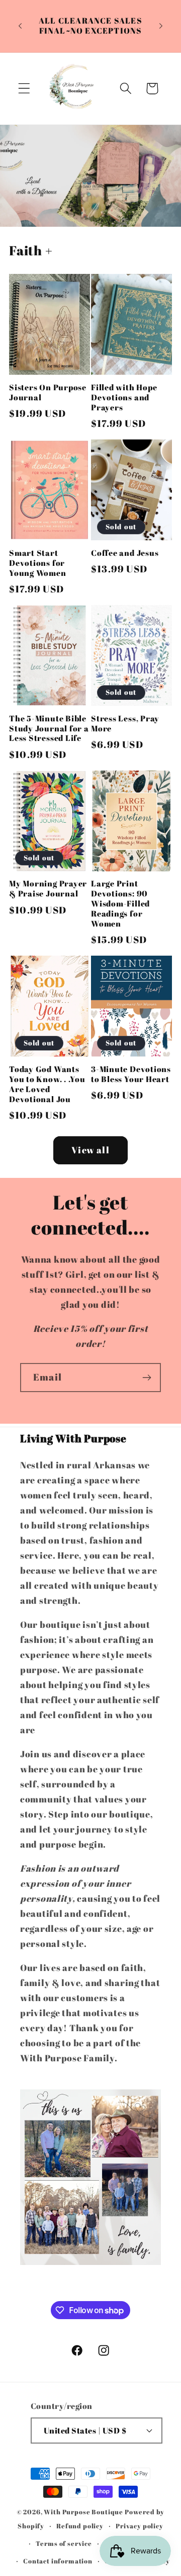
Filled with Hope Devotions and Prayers (124, 398)
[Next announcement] (161, 26)
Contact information (58, 2561)
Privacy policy (140, 2526)
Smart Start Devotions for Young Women (38, 563)
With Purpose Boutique (83, 2512)
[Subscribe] (147, 1378)
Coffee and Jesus (125, 553)
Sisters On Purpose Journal (48, 393)
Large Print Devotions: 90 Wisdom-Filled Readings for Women (120, 904)
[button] (24, 89)
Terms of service (64, 2543)
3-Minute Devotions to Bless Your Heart (131, 1075)
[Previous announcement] (20, 26)
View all (90, 1150)
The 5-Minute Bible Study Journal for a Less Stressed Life (49, 729)
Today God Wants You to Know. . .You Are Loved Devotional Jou (47, 1085)
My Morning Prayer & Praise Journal (48, 889)
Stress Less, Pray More (125, 724)
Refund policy (80, 2526)
